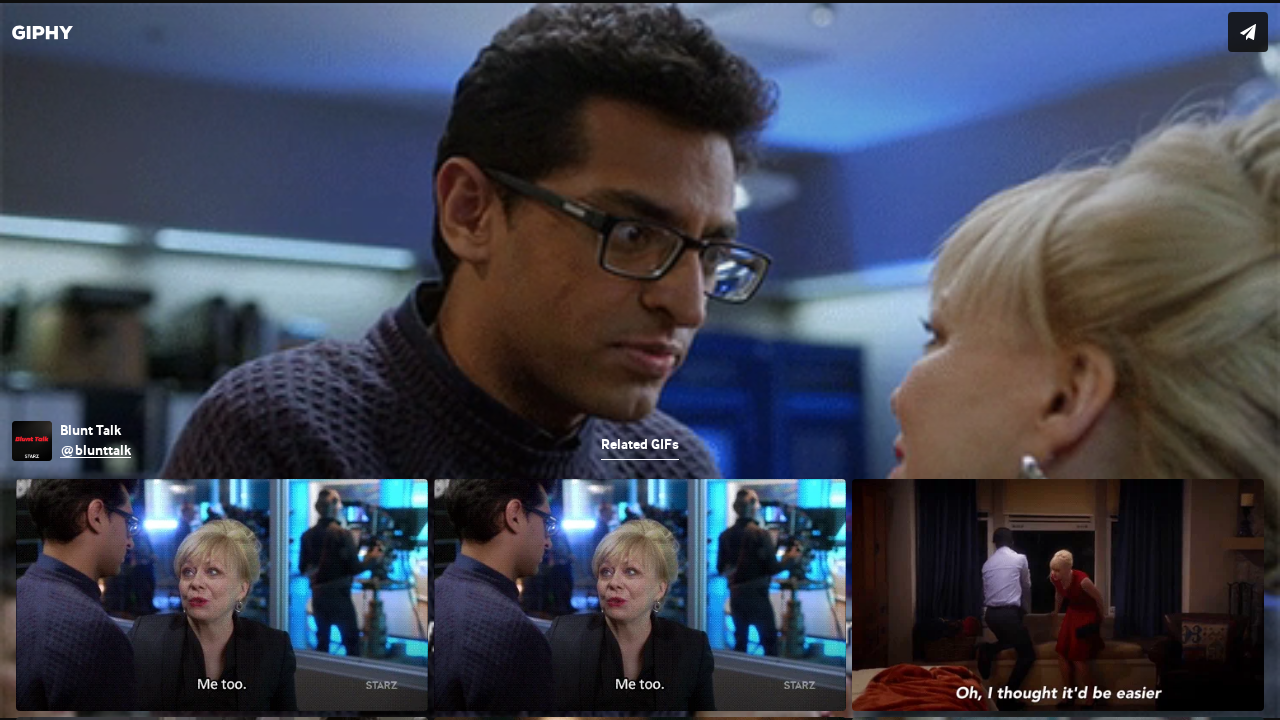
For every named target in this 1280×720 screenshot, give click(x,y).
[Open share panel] (1248, 32)
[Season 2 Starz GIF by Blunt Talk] (640, 360)
